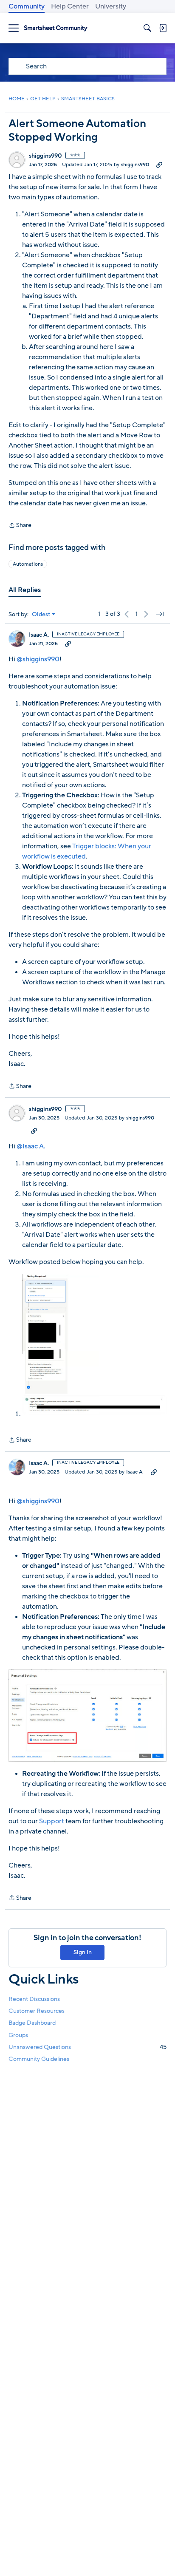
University (111, 6)
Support (52, 1821)
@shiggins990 (38, 659)
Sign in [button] (83, 1952)
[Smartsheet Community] (56, 28)
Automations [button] (28, 564)
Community (27, 6)
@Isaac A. (31, 1146)
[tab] (25, 590)
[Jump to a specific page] (160, 614)
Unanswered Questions (87, 2047)
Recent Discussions (34, 1999)
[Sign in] (163, 28)
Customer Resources (37, 2011)
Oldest (41, 615)
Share (20, 526)
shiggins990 (45, 156)
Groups (18, 2035)
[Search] (147, 28)
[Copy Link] (159, 164)
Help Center (70, 6)
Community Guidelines (39, 2059)
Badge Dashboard (32, 2023)
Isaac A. (39, 635)
